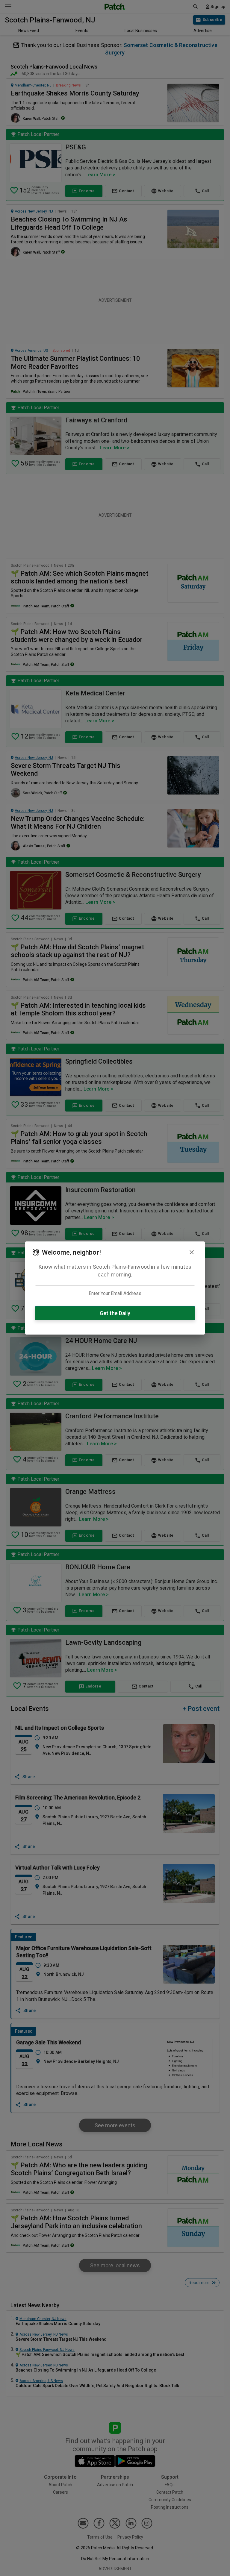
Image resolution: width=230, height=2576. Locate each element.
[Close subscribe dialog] (192, 1252)
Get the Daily (115, 1313)
